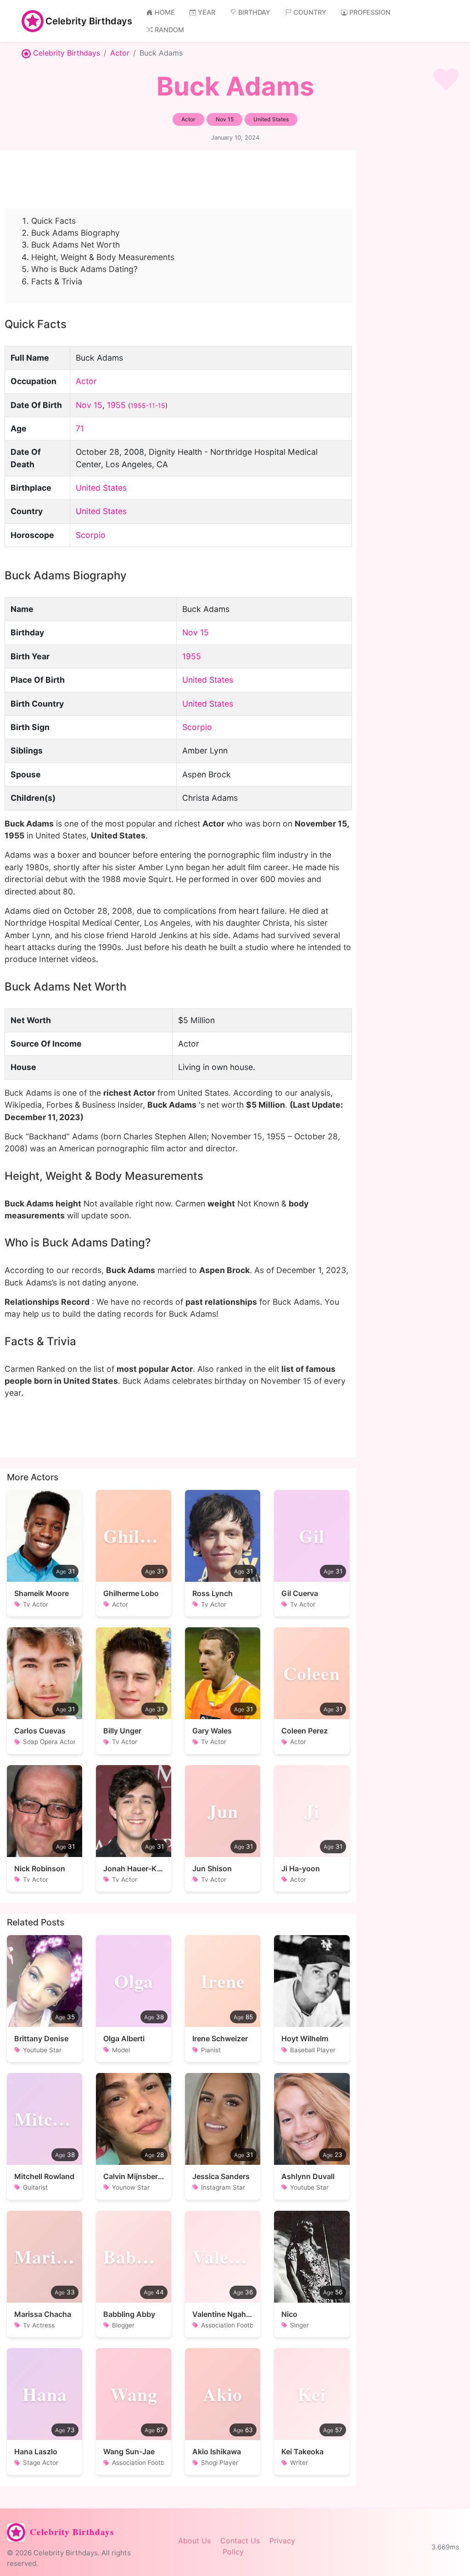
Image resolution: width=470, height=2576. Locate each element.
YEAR (207, 12)
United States (101, 488)
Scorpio (91, 535)
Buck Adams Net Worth (76, 245)
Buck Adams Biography (76, 233)
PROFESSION (370, 12)
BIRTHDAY (254, 12)
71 (80, 428)
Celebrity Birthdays (89, 21)
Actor (120, 53)
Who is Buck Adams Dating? (84, 269)
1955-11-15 (148, 405)
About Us (194, 2541)
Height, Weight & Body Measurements (103, 257)
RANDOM (169, 30)
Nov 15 (89, 405)
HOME (165, 12)
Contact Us (240, 2541)
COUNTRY (310, 12)
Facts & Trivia (57, 281)
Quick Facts (53, 221)
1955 (116, 405)
